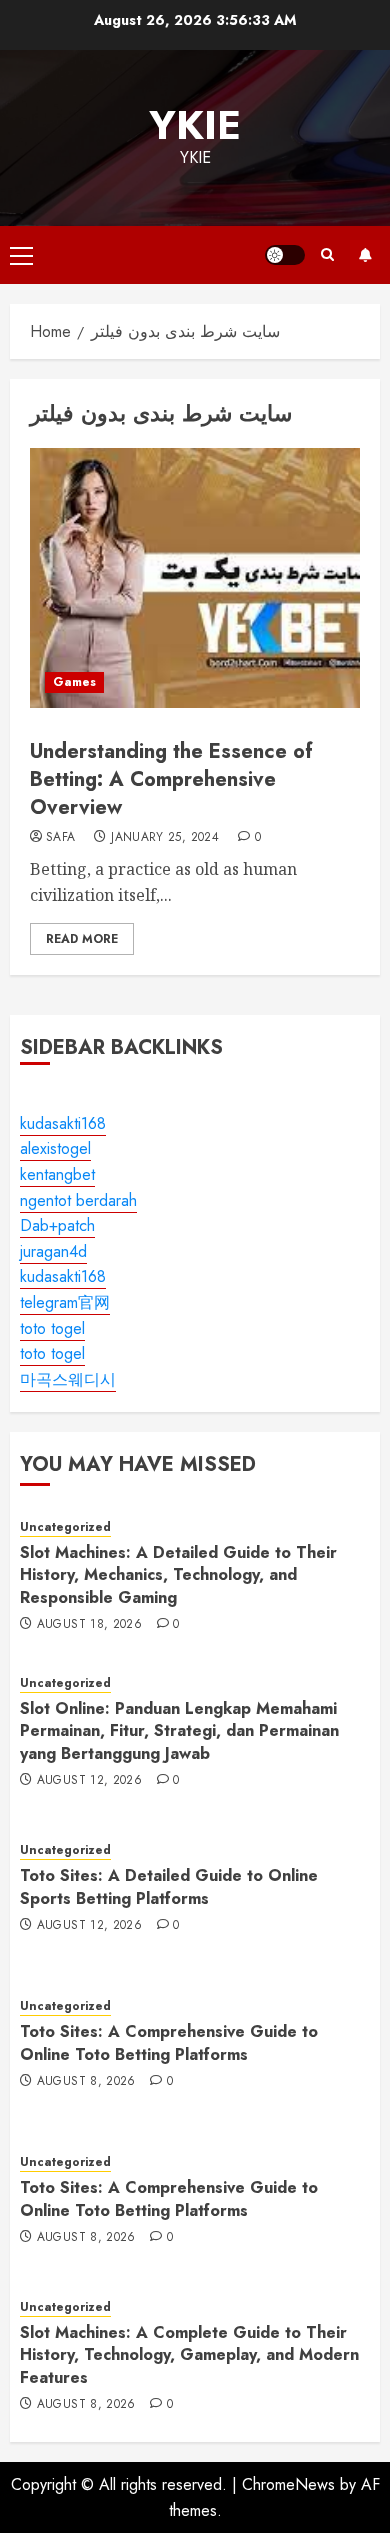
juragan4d (53, 1251)
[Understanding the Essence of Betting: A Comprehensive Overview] (195, 578)
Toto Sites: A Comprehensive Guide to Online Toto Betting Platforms (169, 2042)
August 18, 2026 (89, 1625)
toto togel (52, 1328)
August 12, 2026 (89, 1781)
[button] (21, 255)
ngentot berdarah (78, 1200)
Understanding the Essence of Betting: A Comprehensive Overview (171, 779)
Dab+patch (57, 1225)
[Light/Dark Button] (285, 255)
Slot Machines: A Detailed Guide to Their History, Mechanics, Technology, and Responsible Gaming (178, 1575)
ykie (195, 125)
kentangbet (57, 1174)
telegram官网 (65, 1302)
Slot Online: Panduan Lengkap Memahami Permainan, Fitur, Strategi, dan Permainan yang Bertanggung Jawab (179, 1731)
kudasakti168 (63, 1123)
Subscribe (365, 255)
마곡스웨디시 (68, 1379)
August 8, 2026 (86, 2082)
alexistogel (55, 1148)
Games (74, 682)
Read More (82, 939)
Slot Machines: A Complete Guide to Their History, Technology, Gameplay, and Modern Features (189, 2355)
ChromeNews (288, 2484)
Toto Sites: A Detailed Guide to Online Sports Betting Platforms (169, 1886)
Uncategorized (65, 1527)
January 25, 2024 (165, 838)
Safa (60, 838)
